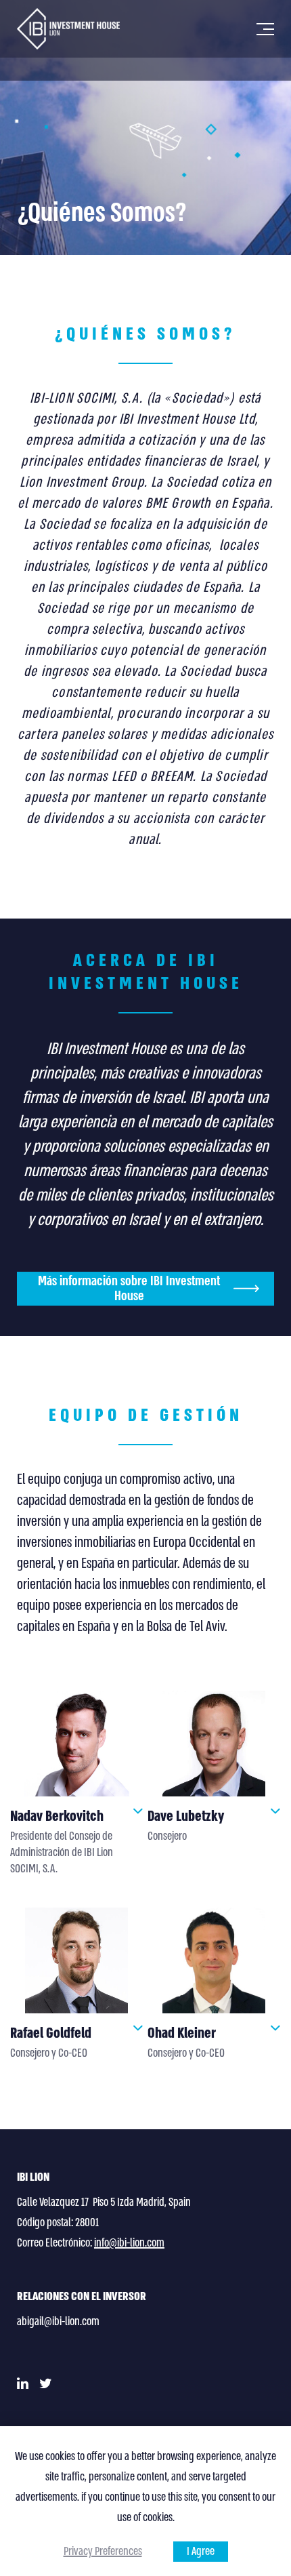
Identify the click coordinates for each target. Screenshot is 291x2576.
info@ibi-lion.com (129, 2243)
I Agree (201, 2551)
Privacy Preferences (103, 2551)
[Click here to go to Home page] (68, 29)
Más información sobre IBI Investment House (129, 1289)
